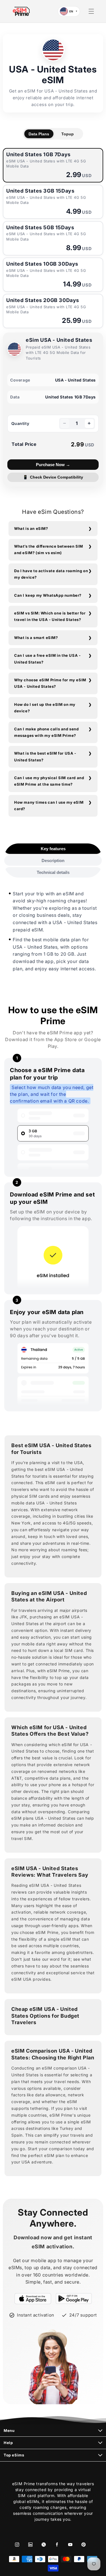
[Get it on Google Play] (74, 2299)
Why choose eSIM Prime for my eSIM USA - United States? (50, 683)
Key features (53, 849)
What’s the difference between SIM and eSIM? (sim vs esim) (49, 549)
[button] (91, 11)
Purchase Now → (53, 465)
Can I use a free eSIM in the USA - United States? (47, 659)
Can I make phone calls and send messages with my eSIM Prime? (46, 732)
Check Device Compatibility (53, 477)
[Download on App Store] (33, 2299)
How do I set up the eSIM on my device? (45, 708)
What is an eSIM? (31, 528)
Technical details (53, 872)
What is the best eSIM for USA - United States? (45, 756)
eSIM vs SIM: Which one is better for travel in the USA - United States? (50, 616)
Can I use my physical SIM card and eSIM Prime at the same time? (49, 781)
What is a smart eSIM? (36, 638)
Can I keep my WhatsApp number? (48, 595)
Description (53, 860)
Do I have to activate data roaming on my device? (51, 574)
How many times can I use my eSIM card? (49, 806)
